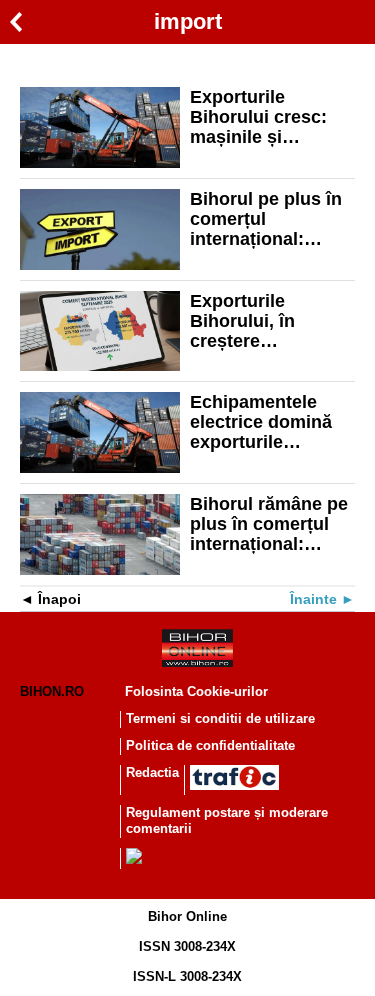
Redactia (152, 772)
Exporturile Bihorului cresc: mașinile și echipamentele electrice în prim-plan (262, 117)
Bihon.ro (52, 691)
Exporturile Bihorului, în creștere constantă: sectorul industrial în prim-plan (268, 321)
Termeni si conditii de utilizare (220, 718)
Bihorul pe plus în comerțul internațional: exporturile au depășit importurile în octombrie (271, 219)
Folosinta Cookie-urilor (196, 691)
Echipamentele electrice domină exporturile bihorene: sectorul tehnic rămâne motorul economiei (270, 422)
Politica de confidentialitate (210, 745)
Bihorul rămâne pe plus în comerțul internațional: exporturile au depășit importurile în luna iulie (271, 524)
